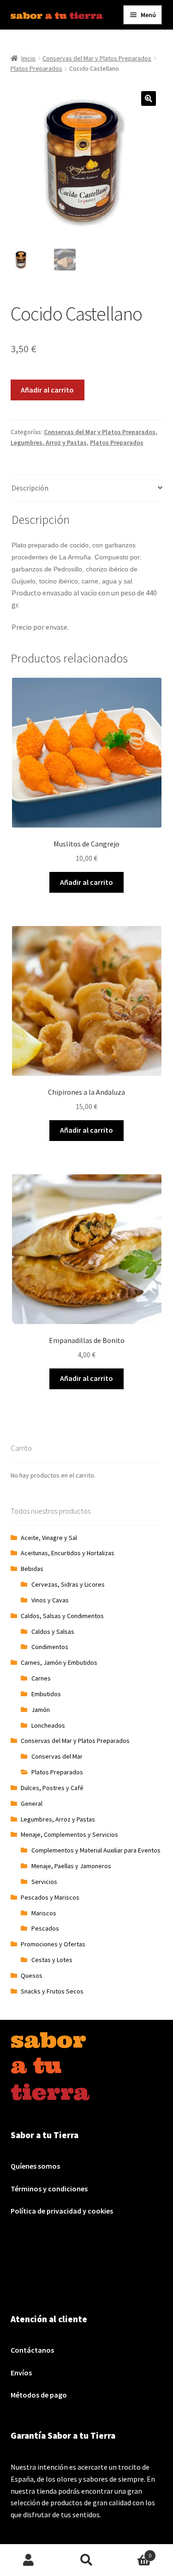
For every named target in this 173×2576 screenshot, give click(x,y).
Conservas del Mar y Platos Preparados (97, 58)
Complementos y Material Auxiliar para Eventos (96, 1850)
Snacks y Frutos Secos (52, 1991)
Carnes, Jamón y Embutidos (59, 1662)
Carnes (41, 1678)
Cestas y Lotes (52, 1960)
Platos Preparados (36, 68)
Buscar (86, 2560)
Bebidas (32, 1569)
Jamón (41, 1710)
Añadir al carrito (47, 390)
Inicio (28, 58)
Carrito (133, 2552)
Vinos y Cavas (50, 1600)
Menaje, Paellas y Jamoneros (71, 1866)
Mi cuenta (29, 2560)
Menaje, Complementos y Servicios (69, 1834)
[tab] (87, 488)
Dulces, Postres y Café (52, 1788)
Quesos (32, 1975)
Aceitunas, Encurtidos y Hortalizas (68, 1553)
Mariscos (44, 1913)
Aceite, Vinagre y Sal (49, 1538)
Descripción (30, 488)
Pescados (45, 1928)
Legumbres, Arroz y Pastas (49, 442)
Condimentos (50, 1647)
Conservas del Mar (57, 1756)
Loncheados (48, 1725)
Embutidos (46, 1694)
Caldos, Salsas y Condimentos (62, 1616)
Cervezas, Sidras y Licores (68, 1584)
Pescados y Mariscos (50, 1897)
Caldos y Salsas (53, 1631)
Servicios (44, 1882)
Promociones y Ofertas (53, 1944)
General (32, 1803)
